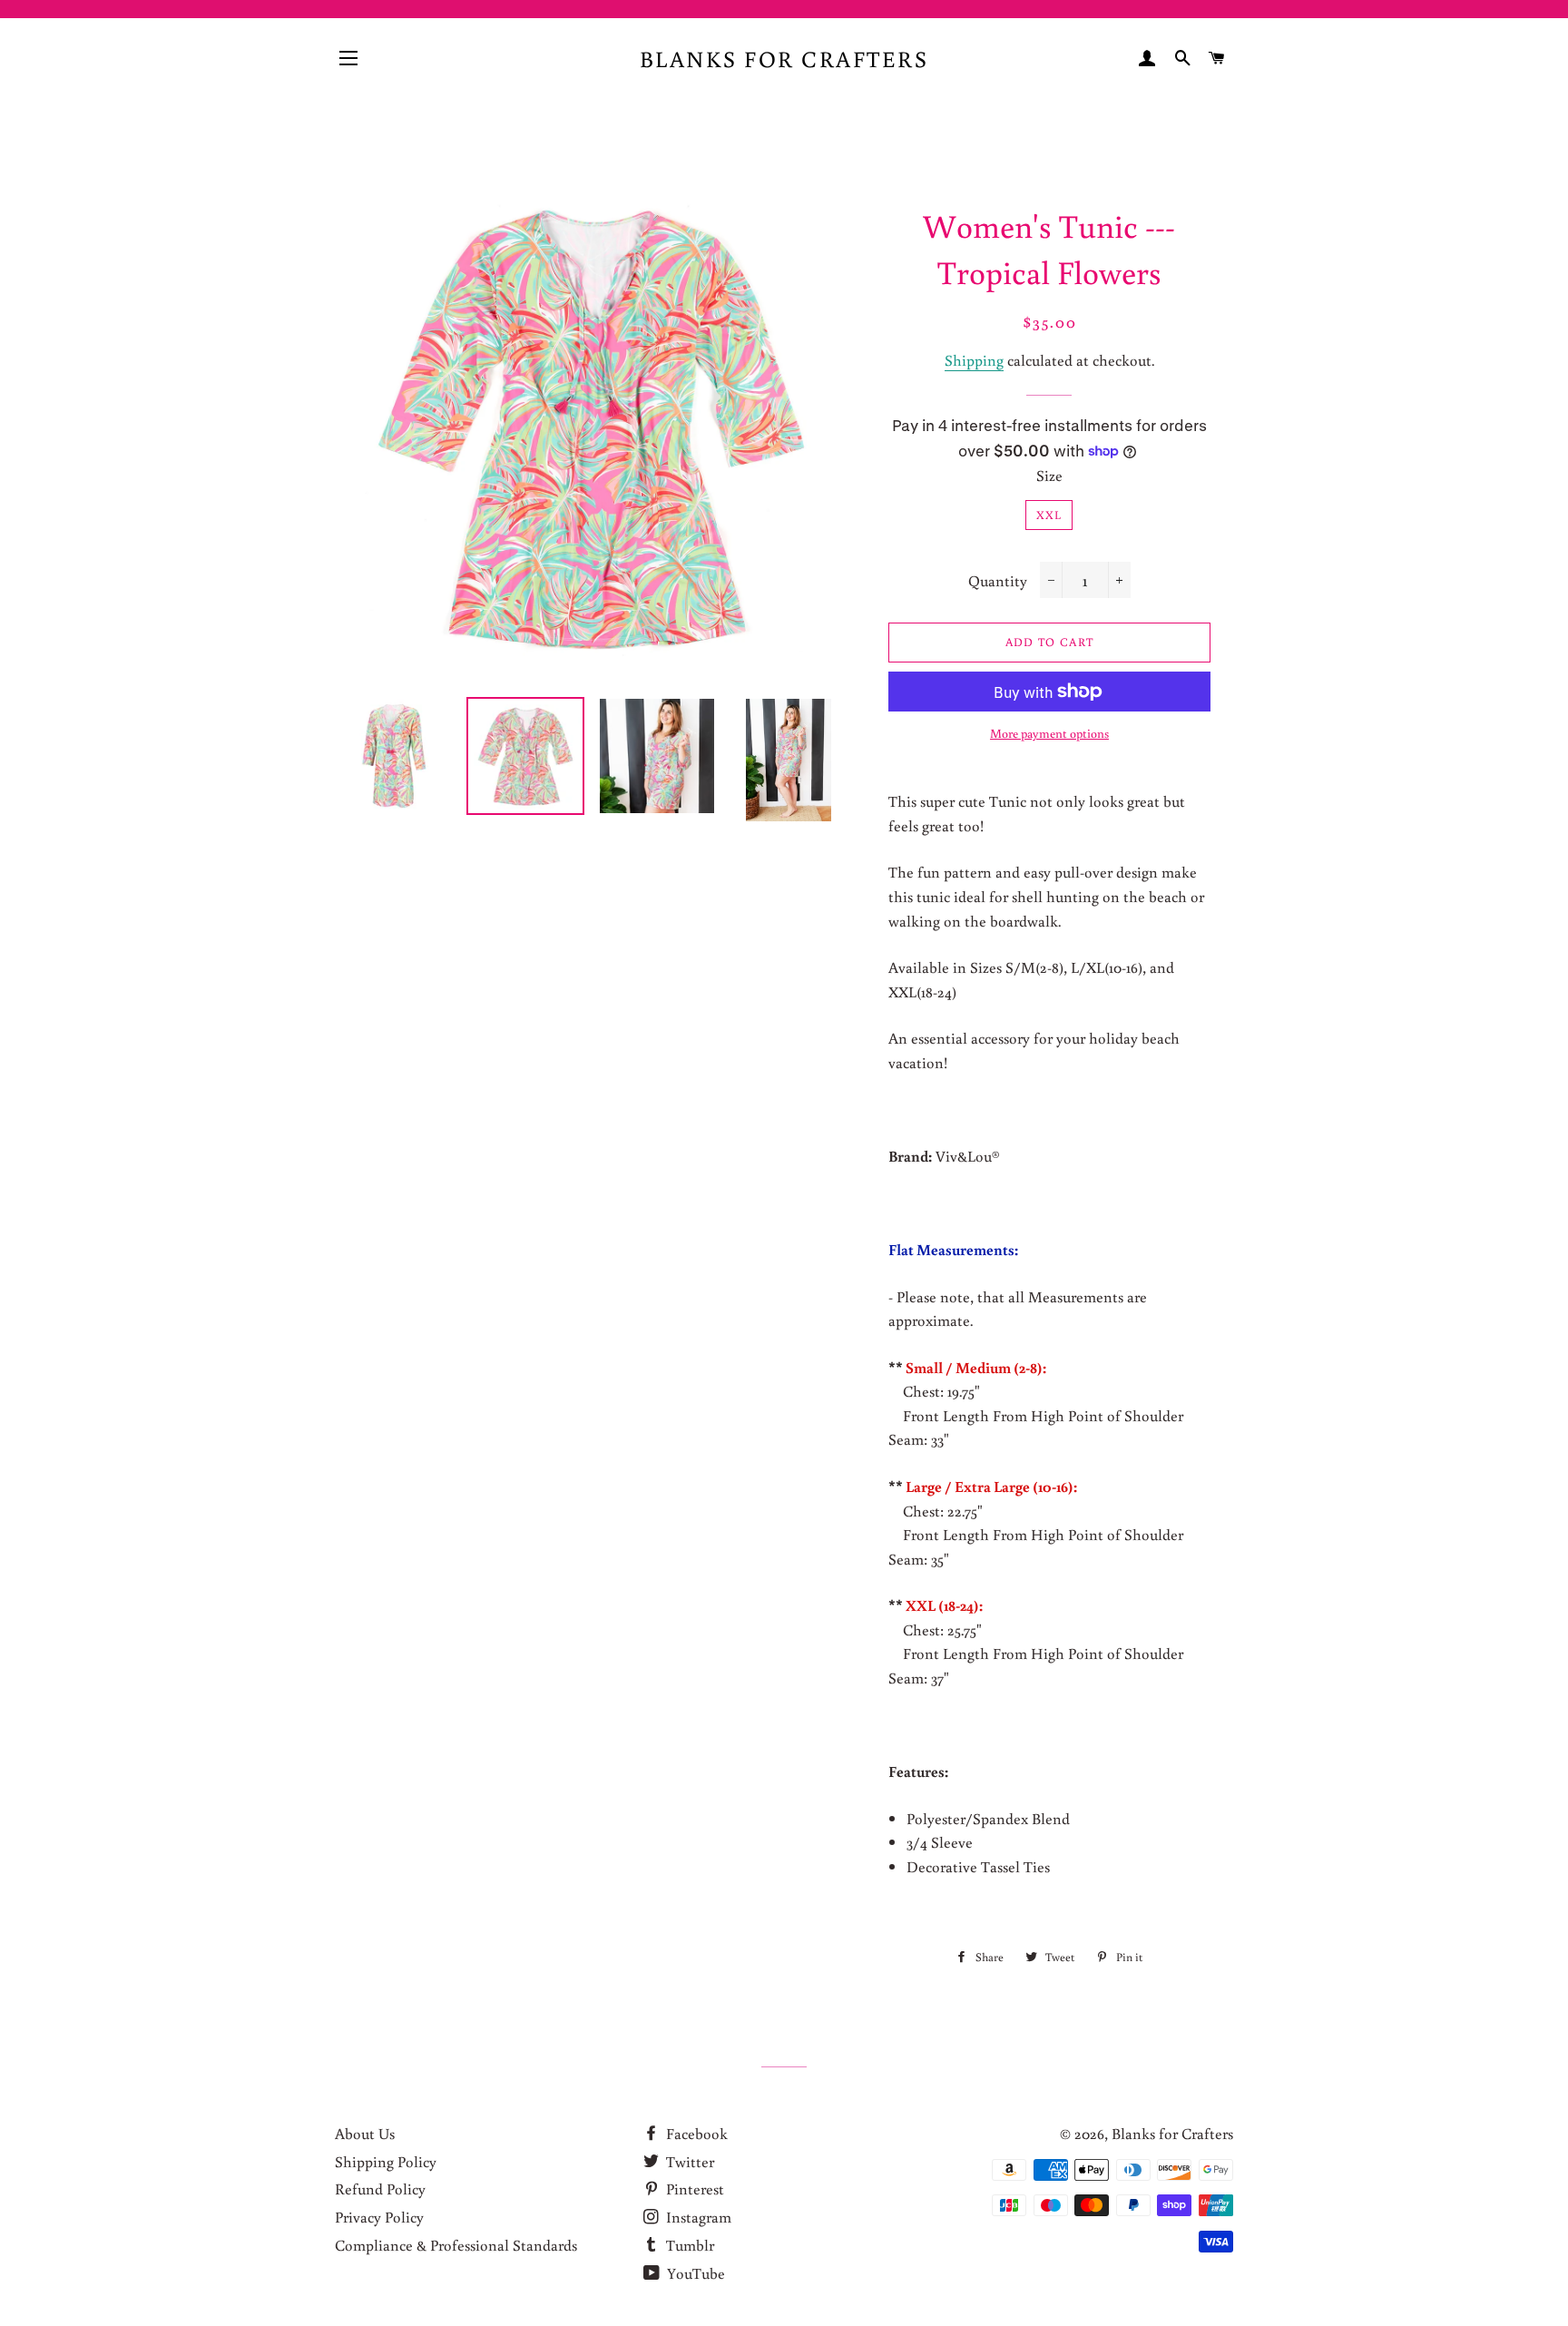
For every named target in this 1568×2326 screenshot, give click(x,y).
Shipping (974, 360)
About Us (365, 2133)
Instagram (697, 2217)
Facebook (695, 2133)
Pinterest (693, 2189)
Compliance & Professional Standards (456, 2245)
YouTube (694, 2273)
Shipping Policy (386, 2161)
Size (1049, 475)
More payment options (1049, 733)
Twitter (688, 2161)
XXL (1049, 515)
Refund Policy (380, 2189)
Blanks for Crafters (784, 59)
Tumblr (688, 2245)
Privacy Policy (379, 2217)
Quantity (998, 580)
